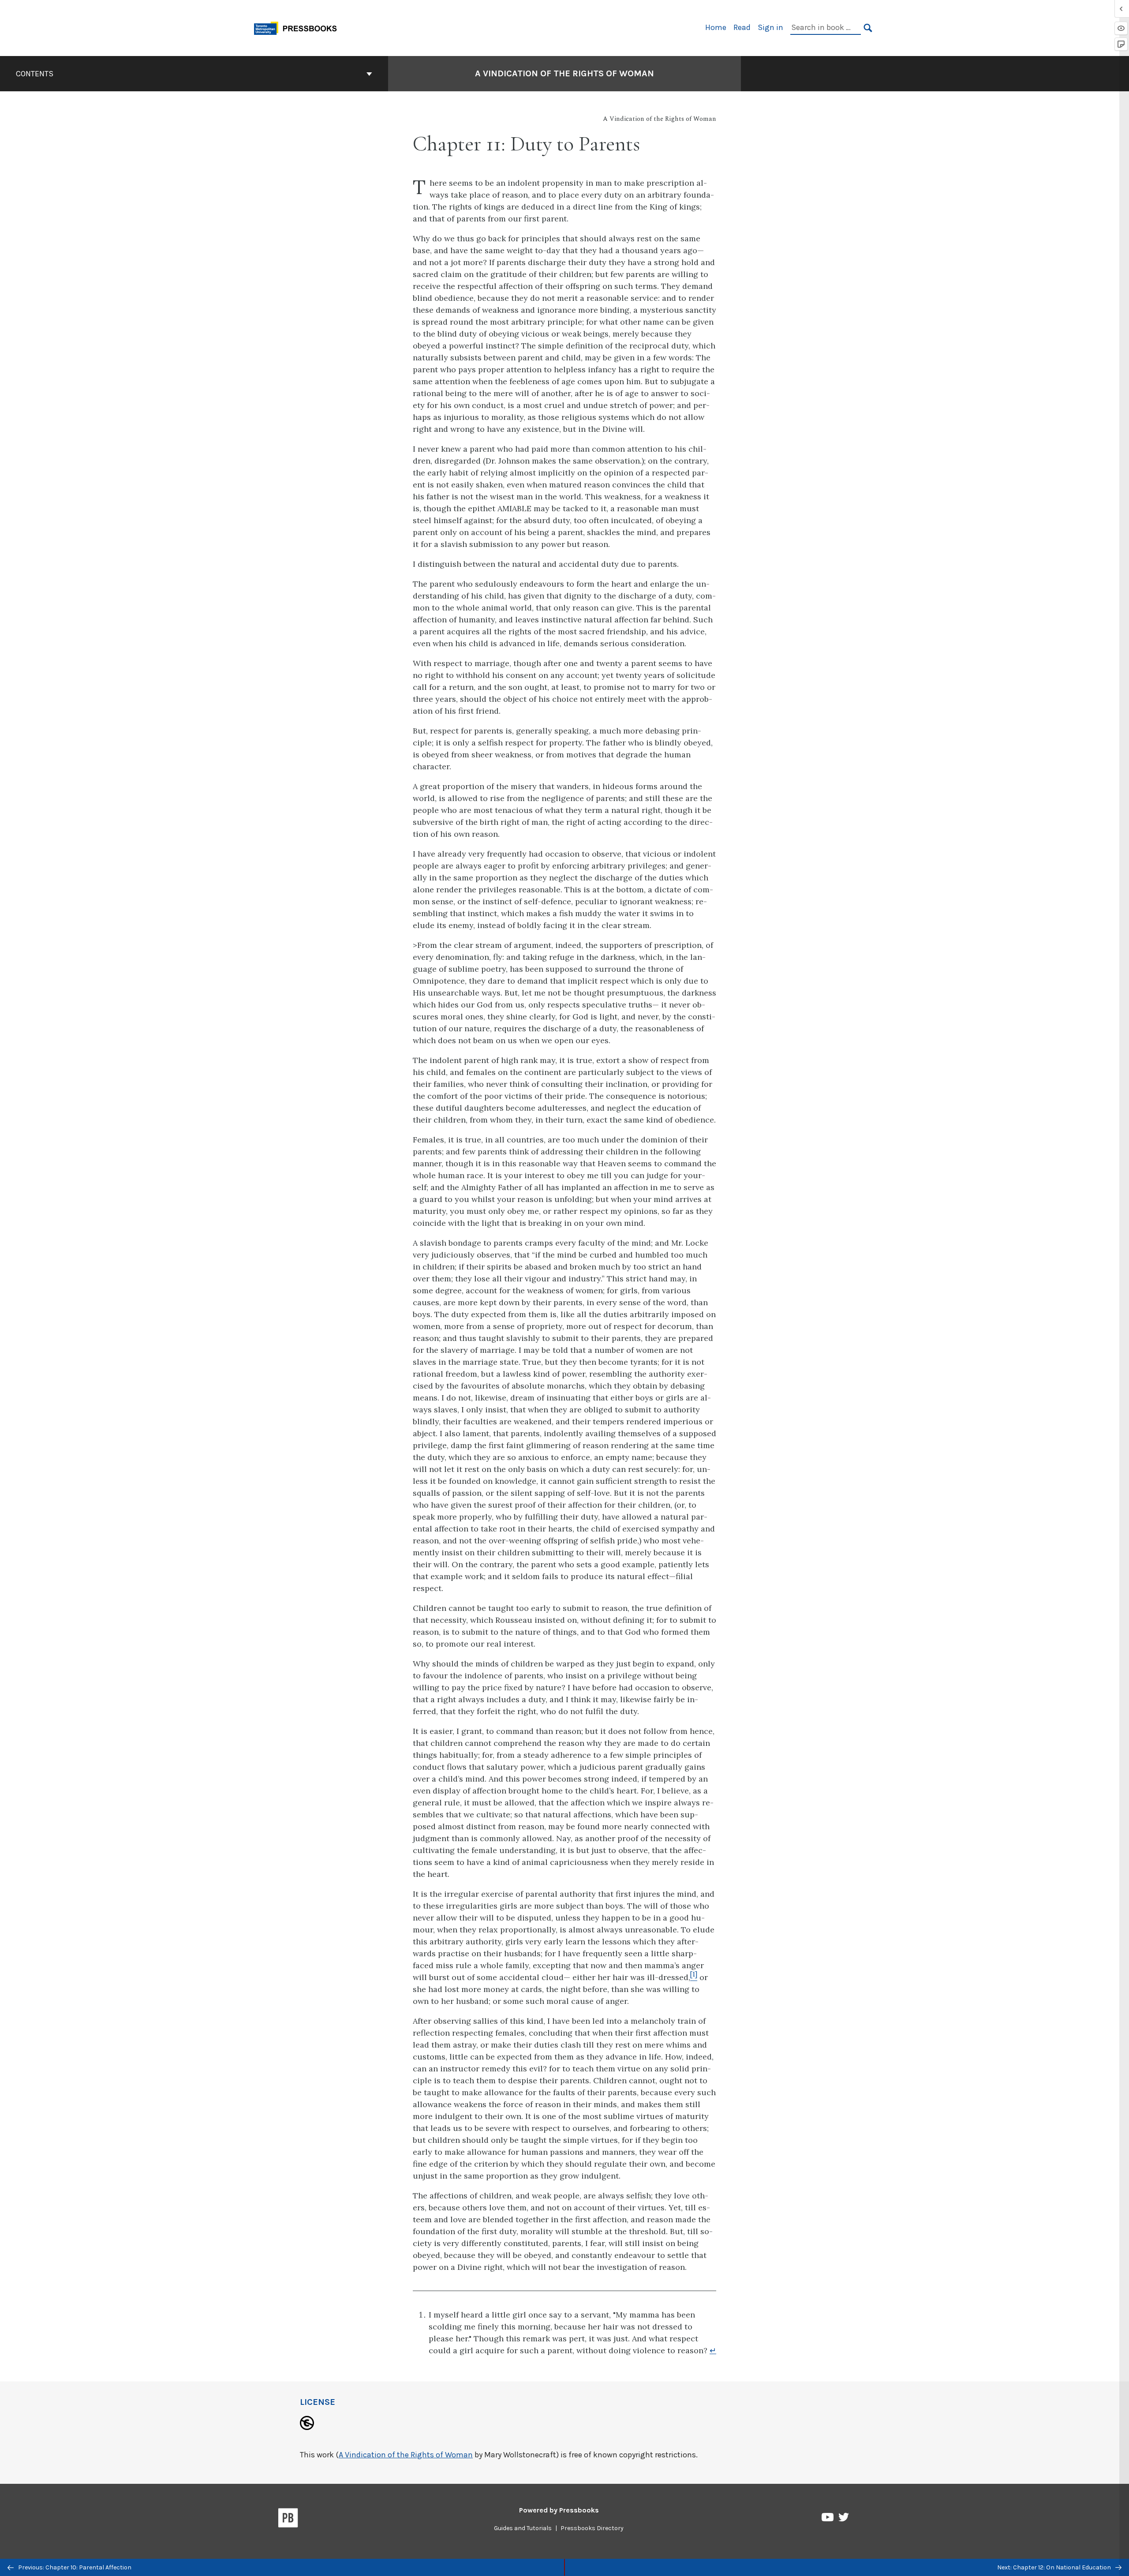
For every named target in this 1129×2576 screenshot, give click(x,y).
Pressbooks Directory (592, 2528)
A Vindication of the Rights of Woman (564, 73)
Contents (35, 74)
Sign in (770, 27)
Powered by (559, 2510)
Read (742, 27)
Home (716, 27)
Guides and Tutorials (523, 2528)
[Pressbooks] (288, 2520)
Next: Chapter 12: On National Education (1055, 2567)
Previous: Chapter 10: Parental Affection (74, 2567)
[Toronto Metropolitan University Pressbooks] (299, 27)
